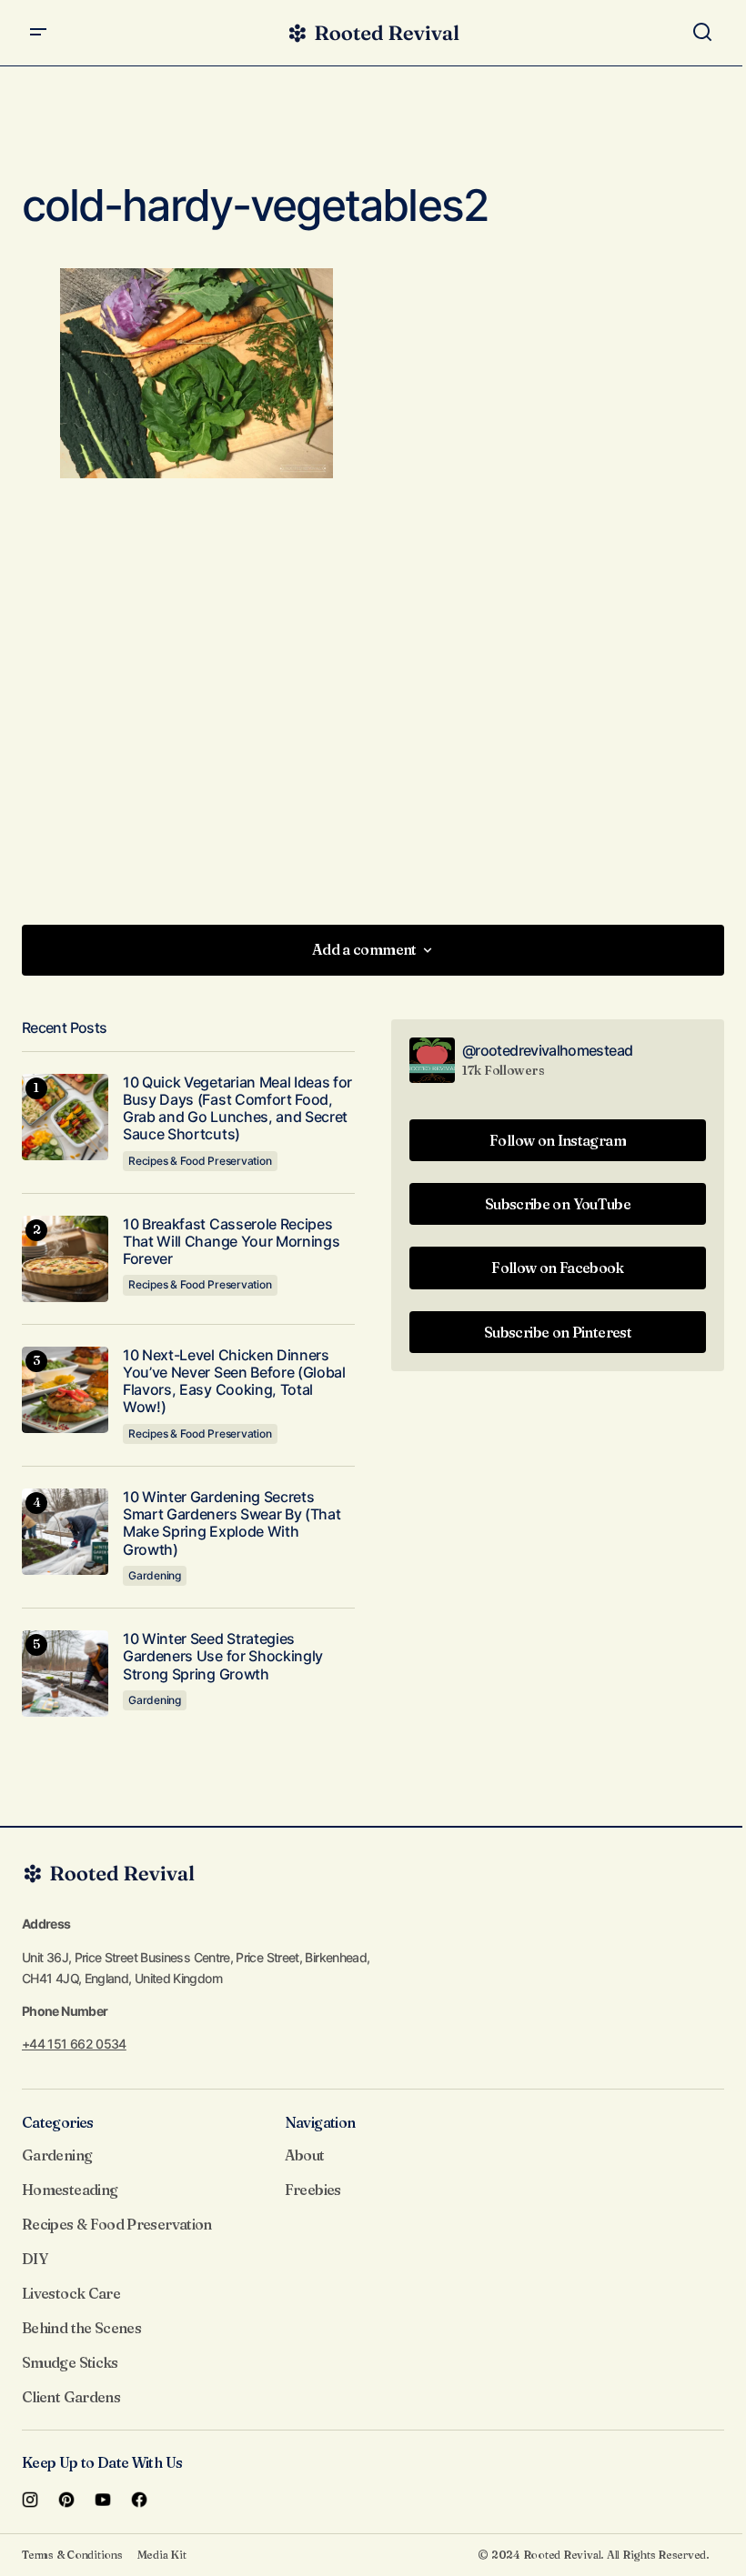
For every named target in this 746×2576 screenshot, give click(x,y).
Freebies (313, 2190)
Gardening (155, 1575)
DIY (35, 2259)
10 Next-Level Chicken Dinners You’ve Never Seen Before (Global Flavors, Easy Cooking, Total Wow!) (234, 1382)
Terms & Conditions (72, 2555)
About (305, 2155)
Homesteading (70, 2190)
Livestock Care (71, 2293)
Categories (58, 2122)
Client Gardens (71, 2397)
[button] (38, 33)
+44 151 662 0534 (74, 2044)
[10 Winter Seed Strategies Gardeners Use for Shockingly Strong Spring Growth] (65, 1674)
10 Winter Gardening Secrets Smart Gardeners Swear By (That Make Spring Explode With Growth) (232, 1524)
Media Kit (162, 2555)
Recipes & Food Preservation (200, 1161)
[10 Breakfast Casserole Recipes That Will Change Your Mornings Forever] (65, 1259)
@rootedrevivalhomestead (547, 1050)
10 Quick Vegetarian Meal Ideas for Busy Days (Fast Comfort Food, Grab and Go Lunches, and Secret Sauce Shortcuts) (237, 1109)
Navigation (320, 2122)
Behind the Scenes (81, 2328)
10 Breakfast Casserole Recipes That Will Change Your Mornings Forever (231, 1242)
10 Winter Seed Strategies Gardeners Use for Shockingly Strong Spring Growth (223, 1656)
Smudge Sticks (70, 2362)
